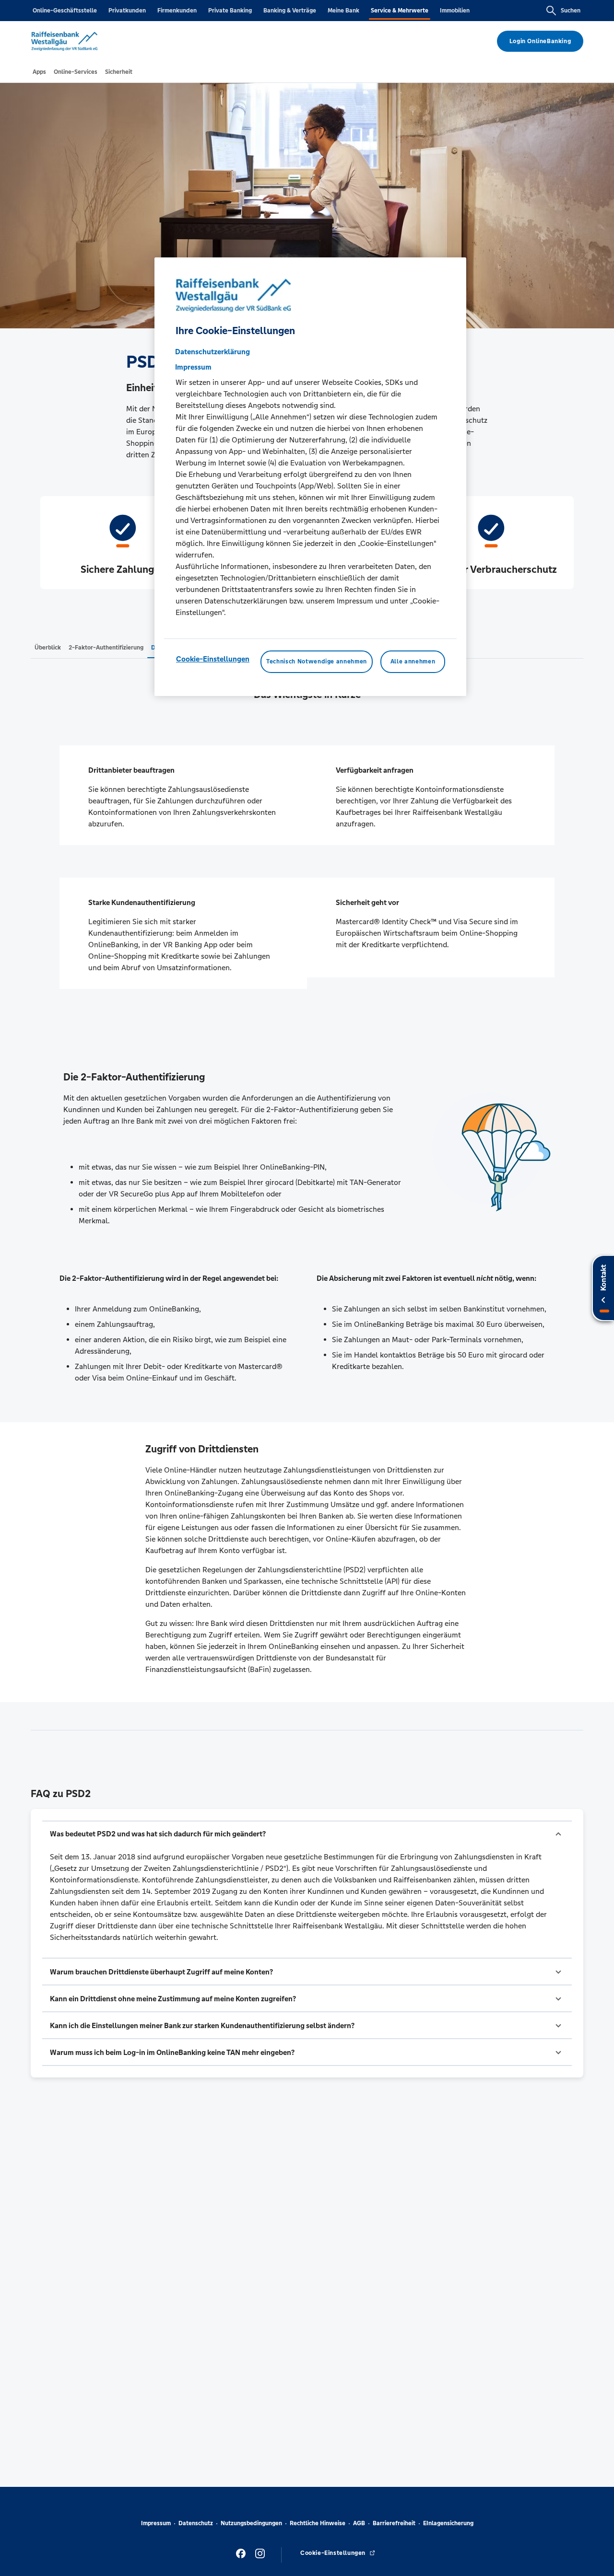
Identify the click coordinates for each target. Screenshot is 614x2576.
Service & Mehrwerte (400, 11)
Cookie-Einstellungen (213, 659)
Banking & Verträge (290, 11)
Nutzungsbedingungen (251, 2523)
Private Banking (230, 11)
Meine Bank (343, 11)
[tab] (39, 72)
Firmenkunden (177, 11)
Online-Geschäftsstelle (65, 11)
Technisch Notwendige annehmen (317, 662)
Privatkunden (127, 11)
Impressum (156, 2523)
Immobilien (455, 11)
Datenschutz (196, 2523)
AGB (359, 2523)
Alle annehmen (413, 662)
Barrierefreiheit (394, 2523)
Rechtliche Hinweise (318, 2523)
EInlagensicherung (448, 2523)
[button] (307, 1834)
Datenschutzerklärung (213, 352)
